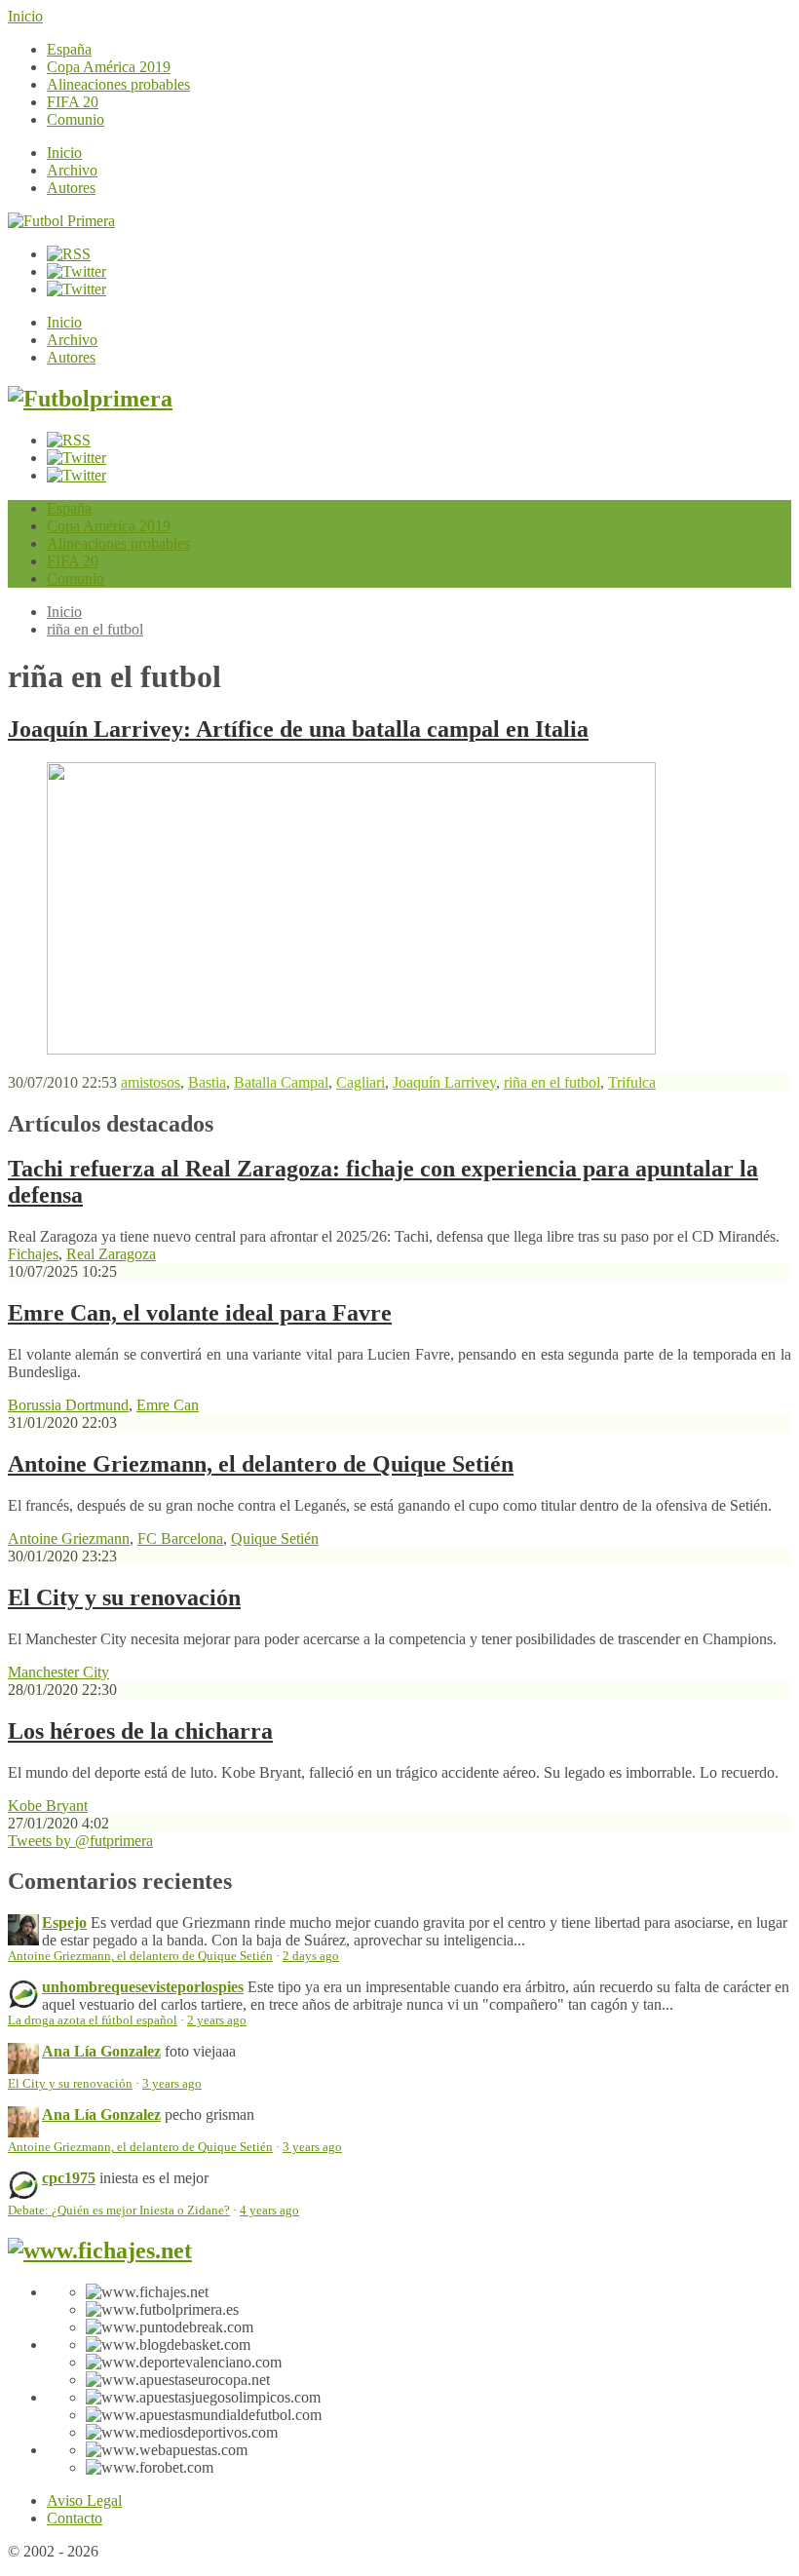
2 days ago (311, 1956)
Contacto (75, 2518)
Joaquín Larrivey (444, 1082)
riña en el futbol (95, 629)
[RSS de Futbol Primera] (69, 254)
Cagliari (361, 1082)
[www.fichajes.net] (100, 2250)
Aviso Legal (84, 2500)
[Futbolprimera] (90, 399)
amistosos (151, 1082)
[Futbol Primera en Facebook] (76, 271)
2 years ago (217, 2020)
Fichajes (33, 1254)
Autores (71, 188)
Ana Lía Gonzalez (101, 2051)
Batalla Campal (281, 1082)
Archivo (72, 170)
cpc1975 (69, 2178)
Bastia (207, 1082)
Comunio (76, 119)
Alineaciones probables (118, 84)
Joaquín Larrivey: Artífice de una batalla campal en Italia (298, 729)
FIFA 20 (73, 102)
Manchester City (58, 1672)
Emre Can (168, 1405)
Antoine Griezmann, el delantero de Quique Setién (261, 1464)
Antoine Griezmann (69, 1538)
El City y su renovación (124, 1597)
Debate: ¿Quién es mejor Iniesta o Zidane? (119, 2211)
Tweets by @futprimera (80, 1841)
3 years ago (172, 2084)
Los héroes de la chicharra (140, 1731)
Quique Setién (275, 1538)
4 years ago (269, 2211)
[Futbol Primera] (61, 221)
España (69, 49)
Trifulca (632, 1082)
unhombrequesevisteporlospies (143, 1987)
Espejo (64, 1922)
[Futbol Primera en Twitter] (76, 289)
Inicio (25, 16)
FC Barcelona (180, 1538)
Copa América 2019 (109, 67)
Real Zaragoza (111, 1254)
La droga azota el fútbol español (93, 2020)
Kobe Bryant (48, 1806)
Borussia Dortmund (68, 1405)
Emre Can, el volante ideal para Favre (200, 1313)
